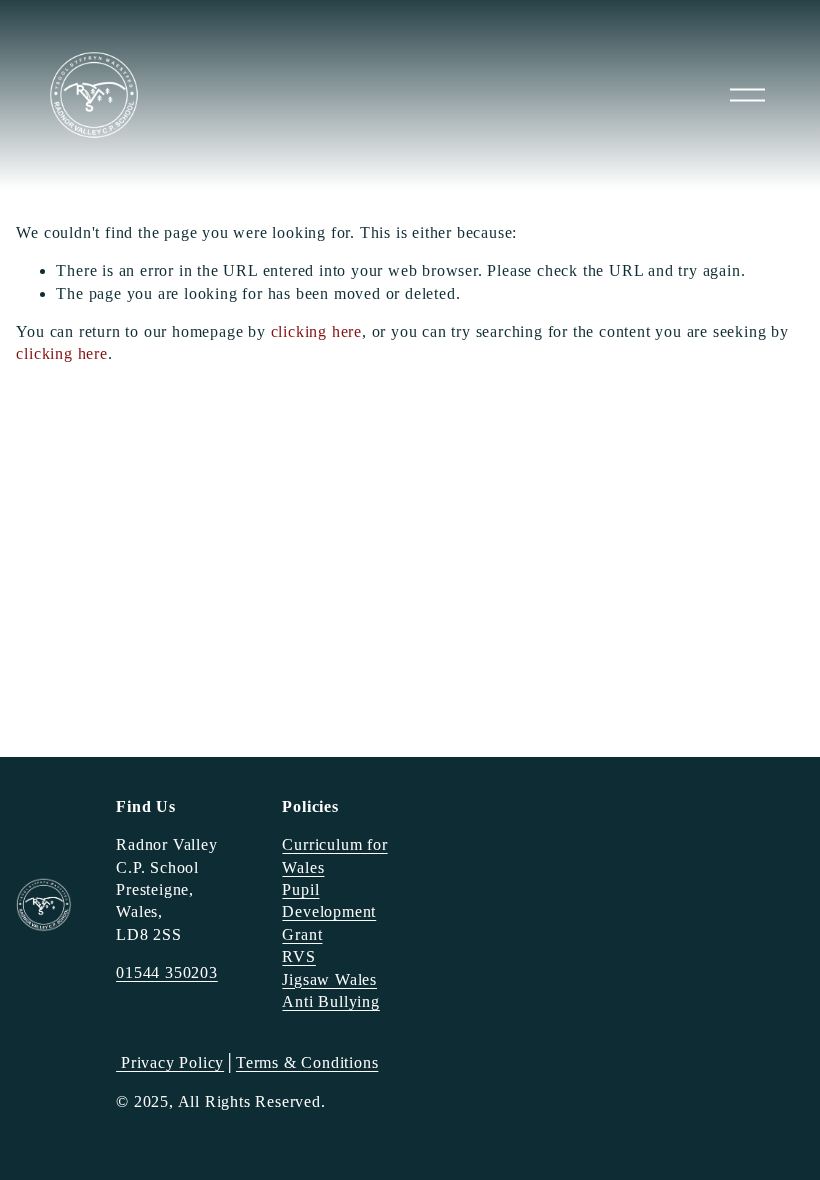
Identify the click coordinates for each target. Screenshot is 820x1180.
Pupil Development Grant (329, 912)
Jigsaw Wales (329, 979)
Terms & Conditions (307, 1062)
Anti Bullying (330, 1001)
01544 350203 (167, 972)
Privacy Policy (170, 1062)
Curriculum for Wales (334, 855)
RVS (298, 956)
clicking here (316, 331)
